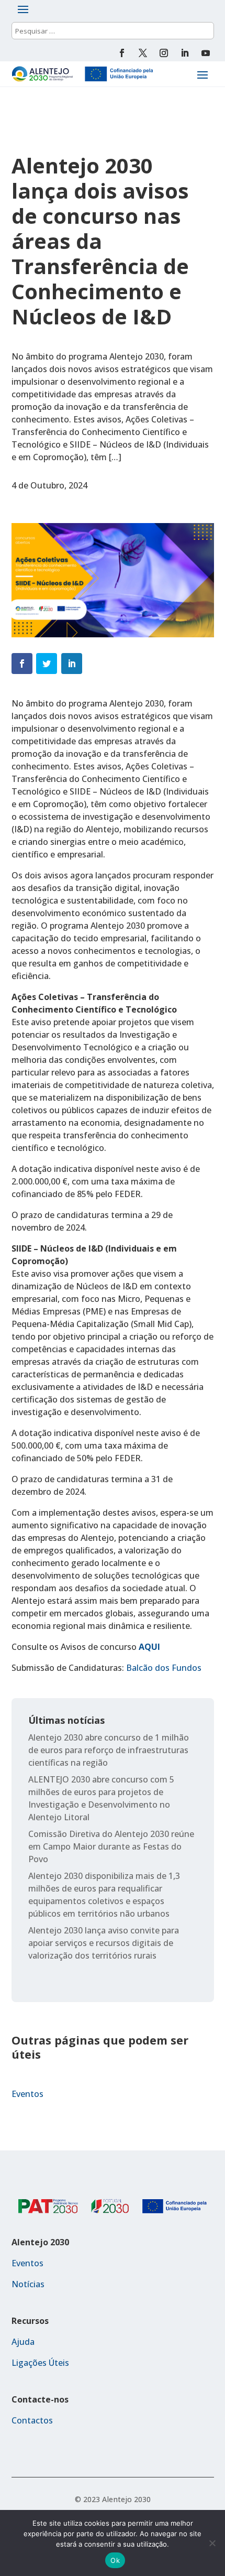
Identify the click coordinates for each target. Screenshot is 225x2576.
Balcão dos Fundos (164, 1668)
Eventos (27, 2094)
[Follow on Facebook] (122, 53)
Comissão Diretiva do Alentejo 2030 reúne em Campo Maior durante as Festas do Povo (111, 1846)
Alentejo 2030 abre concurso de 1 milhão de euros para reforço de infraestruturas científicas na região (109, 1750)
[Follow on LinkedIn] (185, 53)
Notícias (28, 2284)
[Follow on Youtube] (206, 53)
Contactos (32, 2420)
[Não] (212, 2543)
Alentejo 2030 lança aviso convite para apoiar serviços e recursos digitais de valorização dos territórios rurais (104, 1943)
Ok (115, 2560)
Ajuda (23, 2342)
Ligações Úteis (40, 2363)
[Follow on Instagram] (164, 53)
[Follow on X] (143, 53)
